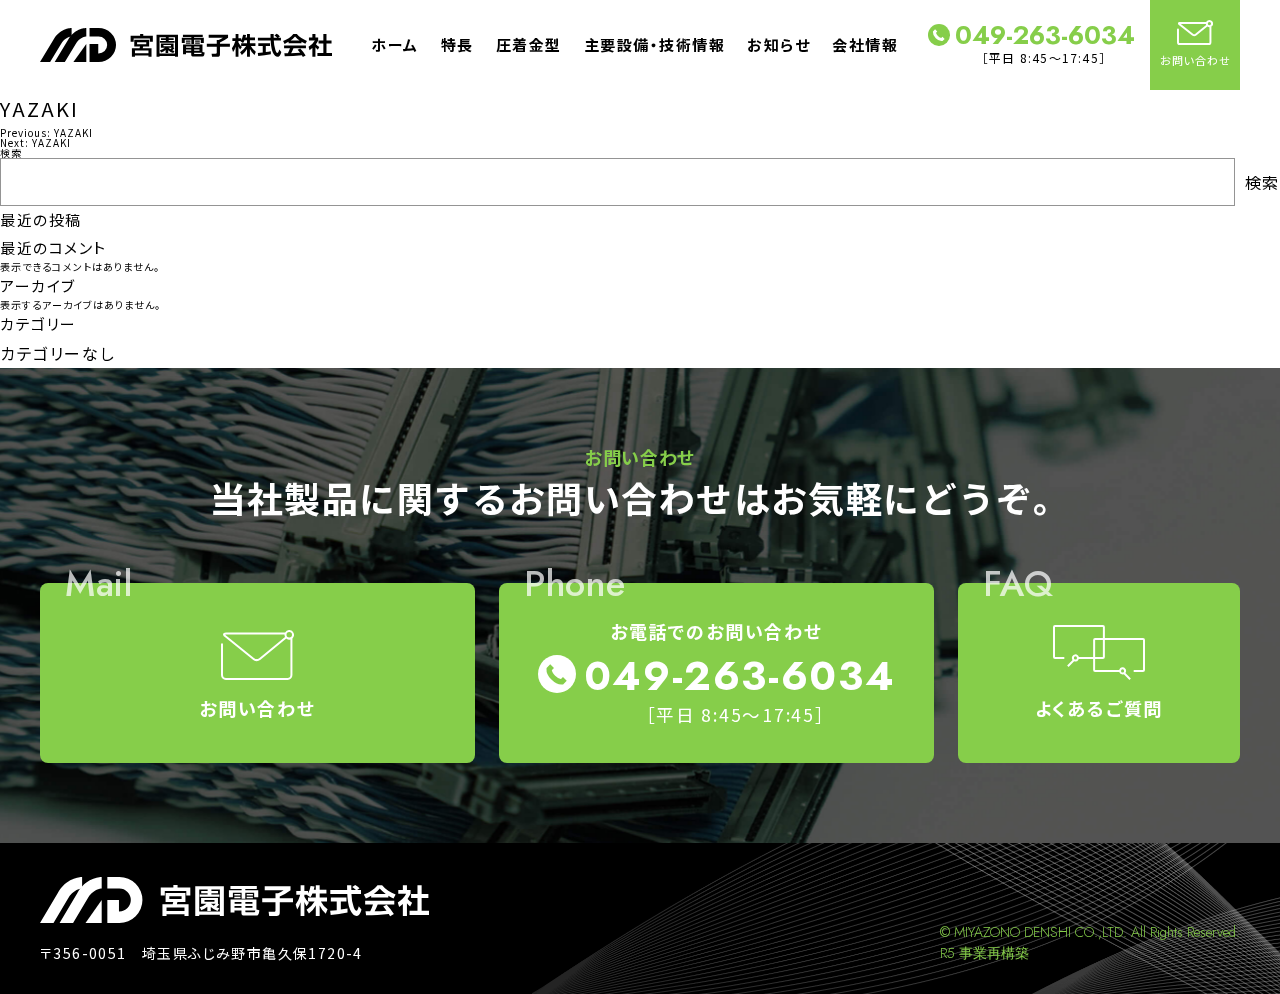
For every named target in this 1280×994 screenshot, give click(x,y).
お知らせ (778, 44)
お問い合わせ (1195, 60)
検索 (11, 152)
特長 (457, 44)
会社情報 (865, 44)
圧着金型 (529, 44)
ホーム (395, 44)
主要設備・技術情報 (655, 44)
